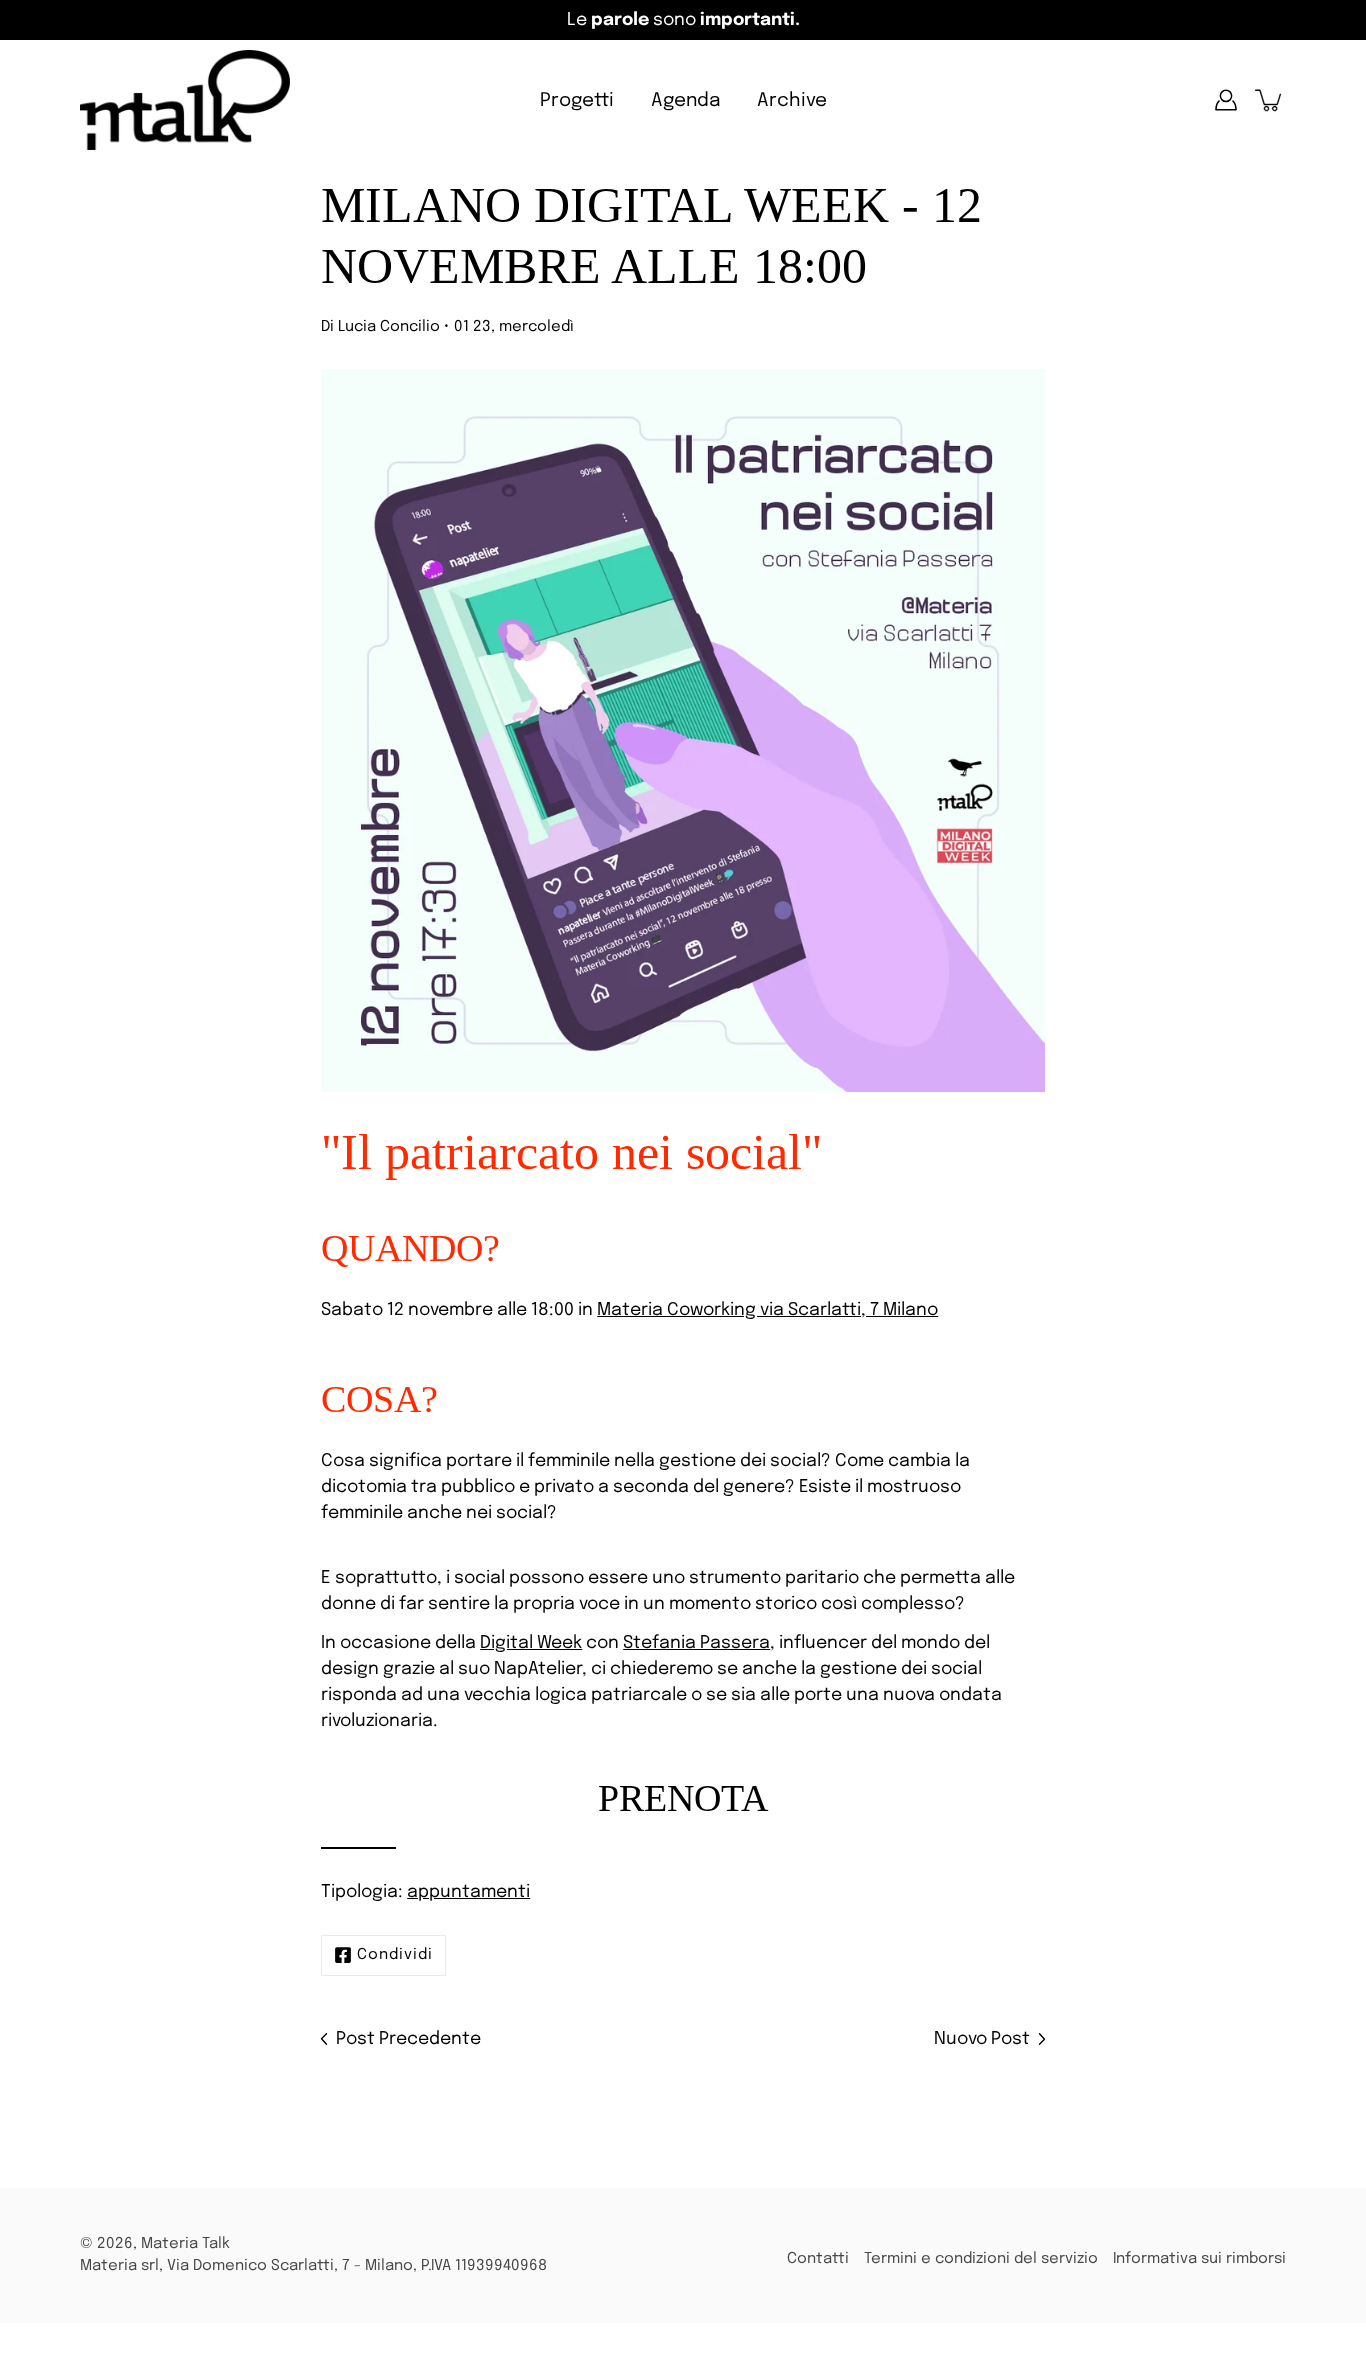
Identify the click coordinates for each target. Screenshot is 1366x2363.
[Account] (1226, 100)
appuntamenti (468, 1892)
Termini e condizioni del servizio (981, 2259)
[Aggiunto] (1270, 100)
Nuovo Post (982, 2039)
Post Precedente (408, 2039)
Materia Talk (185, 2244)
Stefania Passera (696, 1643)
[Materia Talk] (185, 100)
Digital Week (531, 1643)
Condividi (395, 1955)
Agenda (685, 100)
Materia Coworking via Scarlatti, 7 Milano (767, 1310)
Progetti (577, 100)
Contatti (818, 2259)
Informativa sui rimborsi (1199, 2259)
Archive (792, 100)
